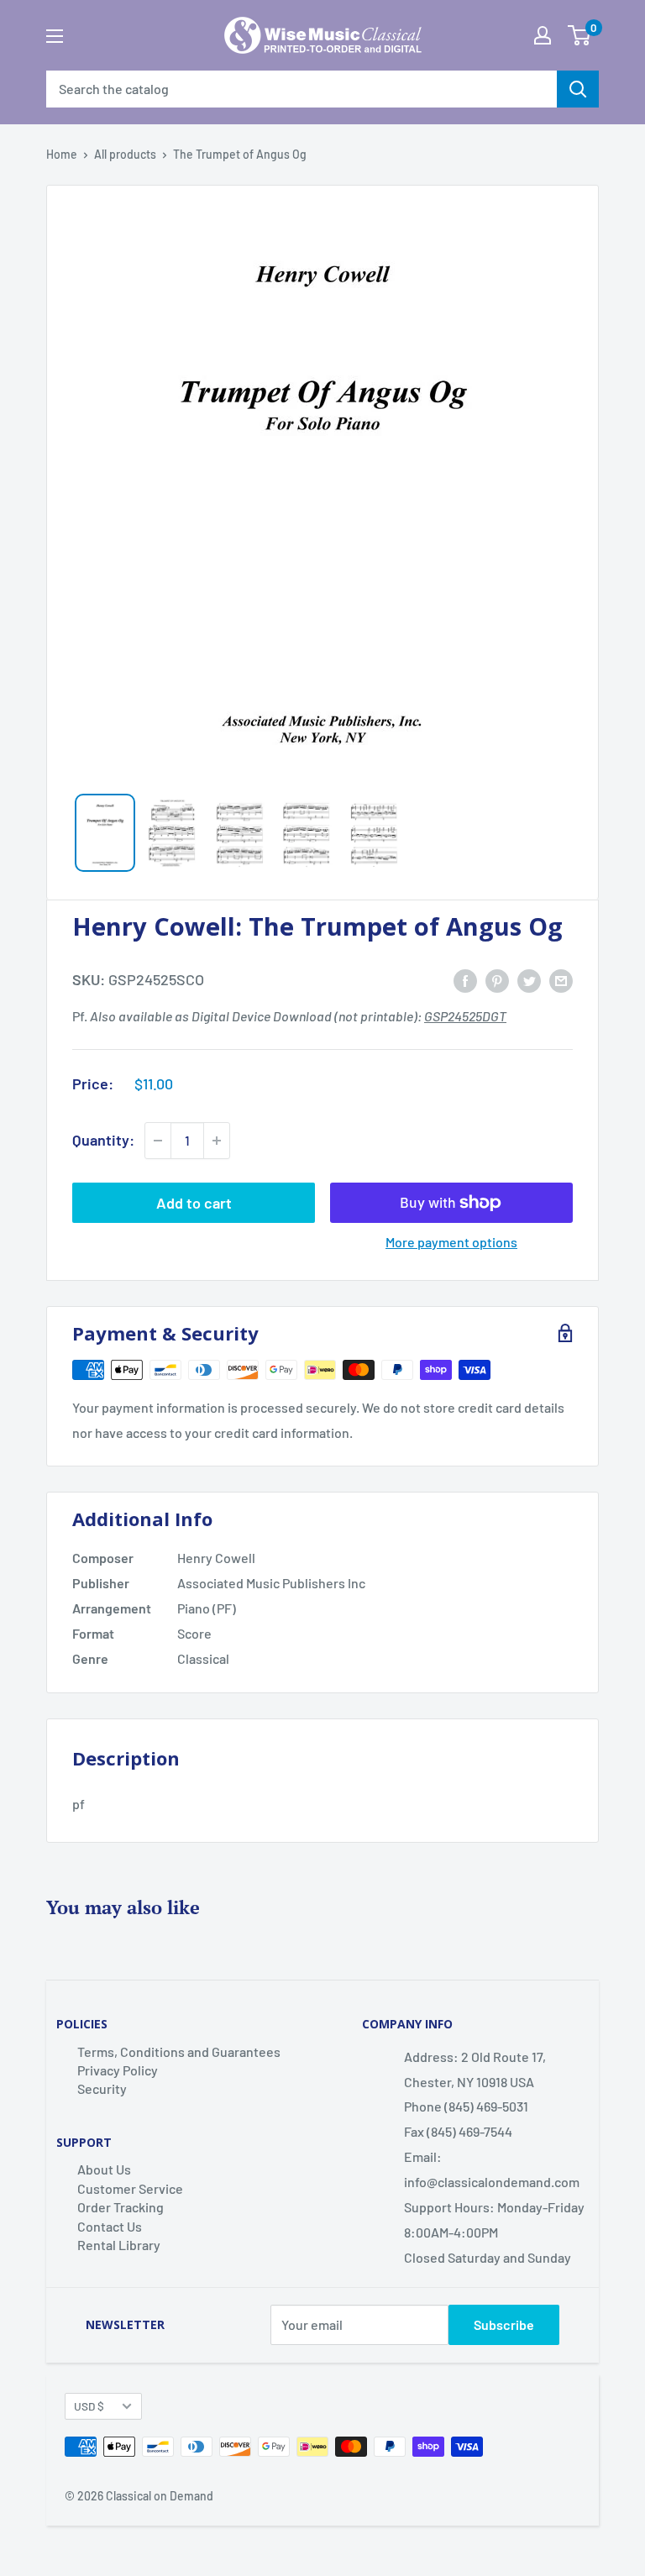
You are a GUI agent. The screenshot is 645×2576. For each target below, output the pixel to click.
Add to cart (194, 1203)
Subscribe (504, 2324)
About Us (104, 2169)
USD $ (89, 2406)
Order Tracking (121, 2207)
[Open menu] (55, 36)
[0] (579, 35)
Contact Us (110, 2226)
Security (102, 2088)
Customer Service (130, 2188)
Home (62, 154)
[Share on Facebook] (465, 980)
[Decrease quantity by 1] (158, 1141)
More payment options (451, 1242)
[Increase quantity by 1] (217, 1141)
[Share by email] (561, 980)
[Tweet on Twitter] (529, 980)
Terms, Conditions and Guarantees (179, 2051)
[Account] (543, 35)
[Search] (578, 89)
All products (125, 154)
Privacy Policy (118, 2070)
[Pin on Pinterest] (497, 980)
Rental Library (119, 2245)
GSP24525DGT (465, 1016)
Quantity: (103, 1140)
